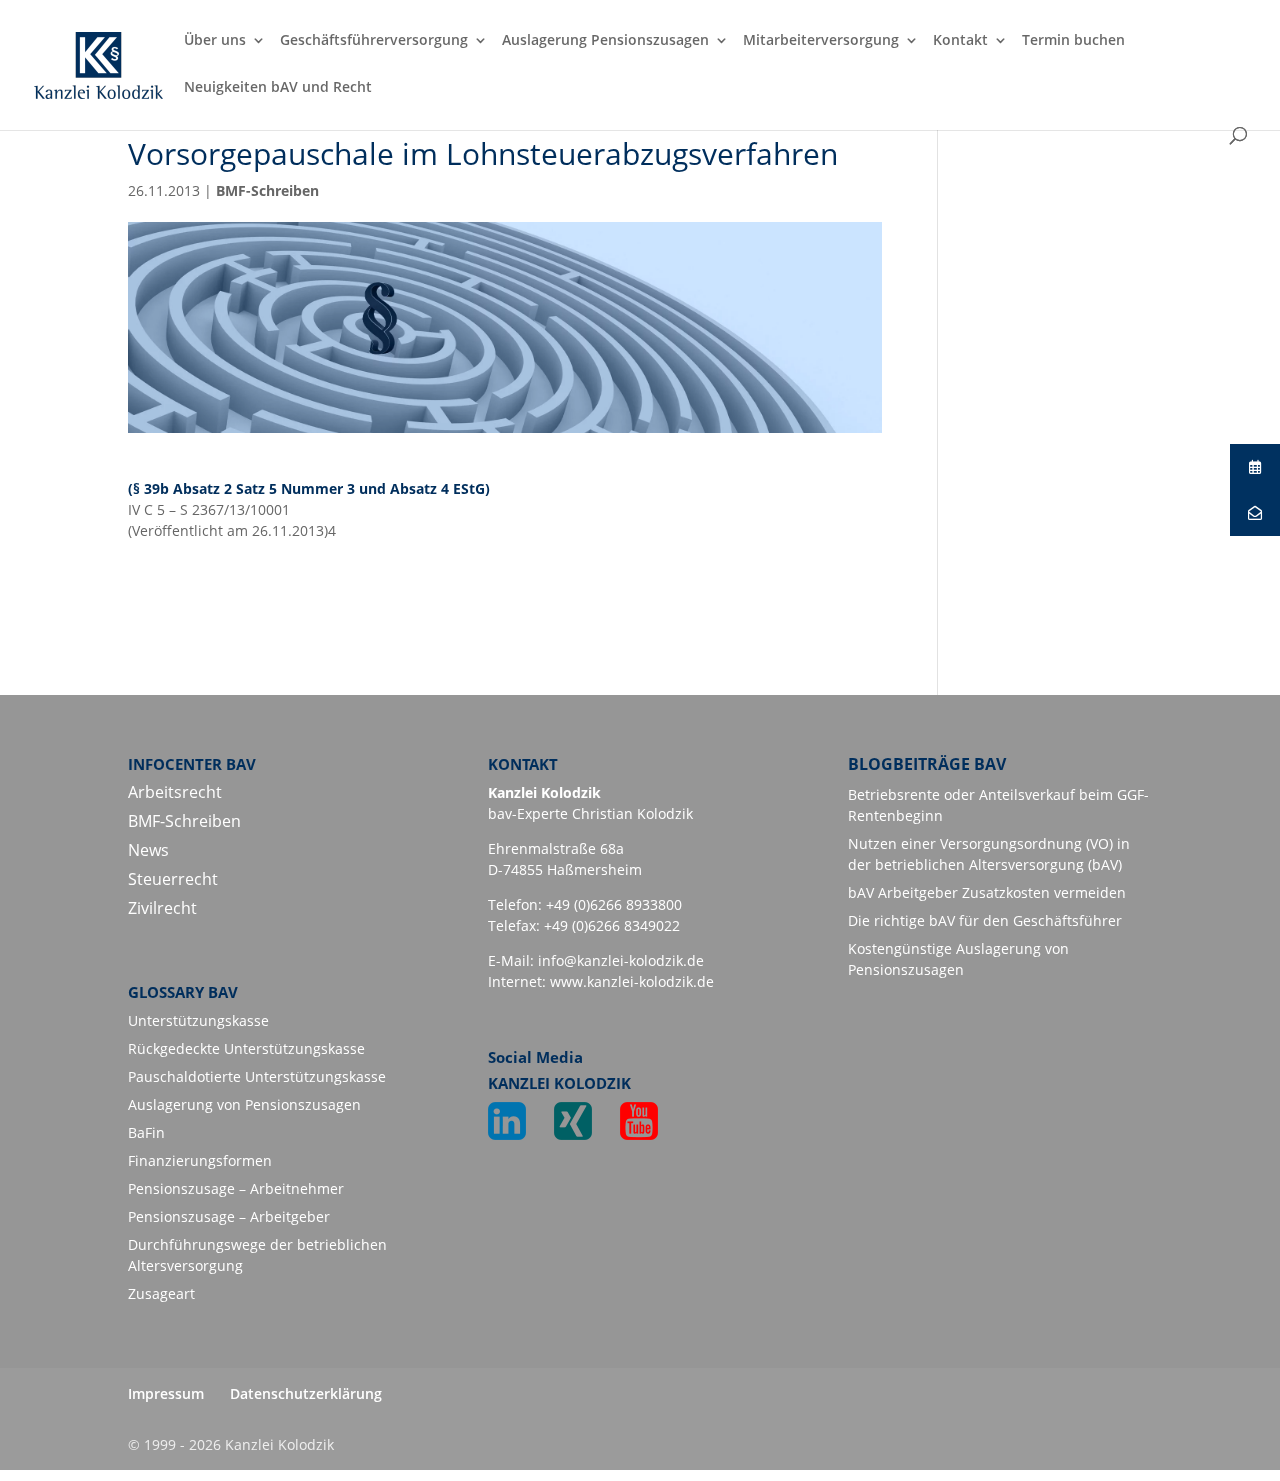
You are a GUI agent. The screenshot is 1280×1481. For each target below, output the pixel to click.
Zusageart (161, 1293)
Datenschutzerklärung (306, 1393)
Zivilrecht (162, 908)
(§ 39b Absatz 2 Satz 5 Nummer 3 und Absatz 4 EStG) (309, 488)
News (148, 850)
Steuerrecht (173, 879)
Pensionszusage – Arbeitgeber (229, 1216)
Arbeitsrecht (175, 792)
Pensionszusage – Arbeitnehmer (236, 1188)
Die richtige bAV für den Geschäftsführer (985, 920)
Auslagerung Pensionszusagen (605, 41)
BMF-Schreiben (267, 190)
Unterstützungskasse (198, 1020)
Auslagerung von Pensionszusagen (244, 1104)
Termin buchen (1073, 41)
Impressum (166, 1393)
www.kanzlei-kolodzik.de (632, 981)
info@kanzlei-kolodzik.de (621, 960)
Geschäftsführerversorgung (374, 41)
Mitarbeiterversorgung (821, 41)
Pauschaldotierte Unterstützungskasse (257, 1076)
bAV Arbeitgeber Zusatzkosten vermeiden (987, 892)
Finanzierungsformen (200, 1160)
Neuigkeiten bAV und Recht (278, 88)
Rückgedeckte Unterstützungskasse (246, 1048)
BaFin (146, 1132)
